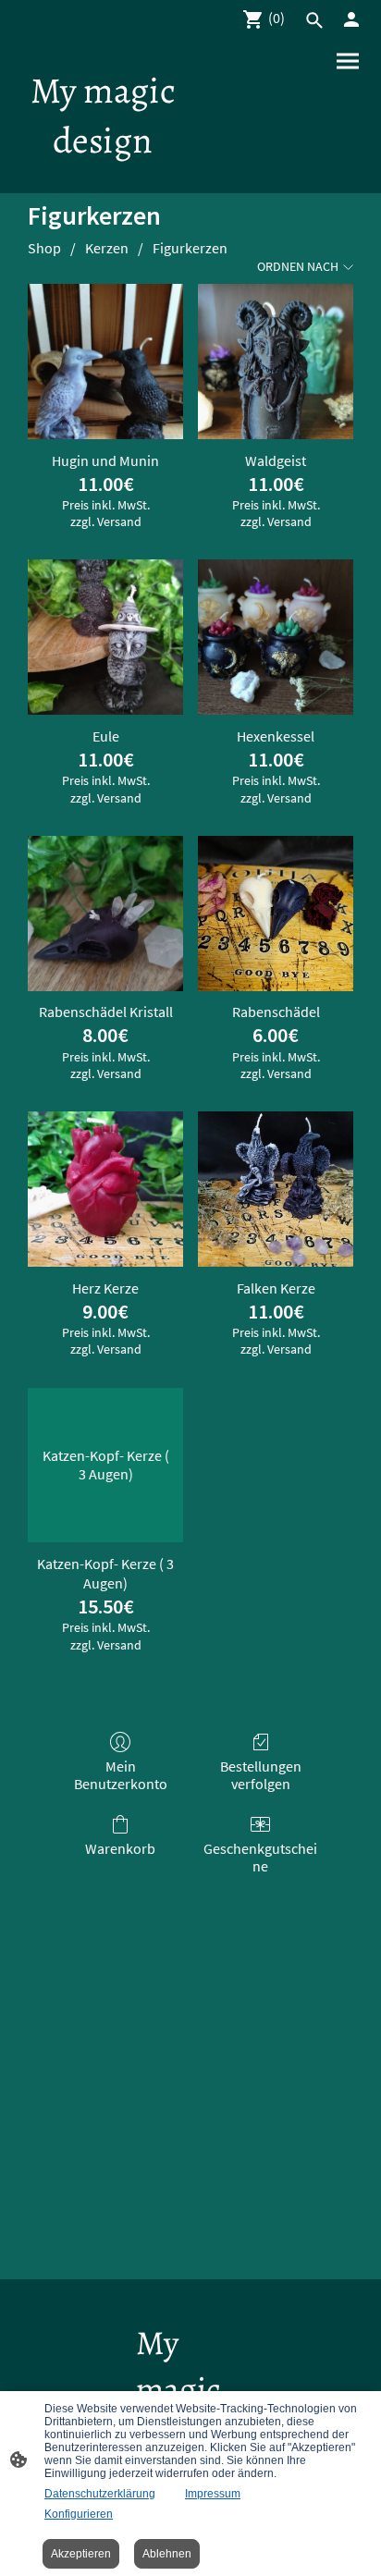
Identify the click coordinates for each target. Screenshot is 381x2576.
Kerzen (107, 248)
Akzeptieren (81, 2554)
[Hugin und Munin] (105, 362)
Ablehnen (167, 2554)
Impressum (213, 2494)
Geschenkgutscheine (260, 1857)
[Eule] (105, 637)
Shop (44, 248)
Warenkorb (120, 1848)
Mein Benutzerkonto (121, 1775)
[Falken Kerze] (276, 1189)
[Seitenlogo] (103, 177)
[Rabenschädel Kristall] (105, 914)
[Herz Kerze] (105, 1189)
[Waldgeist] (276, 362)
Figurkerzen (190, 248)
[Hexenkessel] (276, 637)
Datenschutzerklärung (100, 2494)
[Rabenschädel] (276, 914)
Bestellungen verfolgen (261, 1775)
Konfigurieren (79, 2514)
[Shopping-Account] (351, 19)
